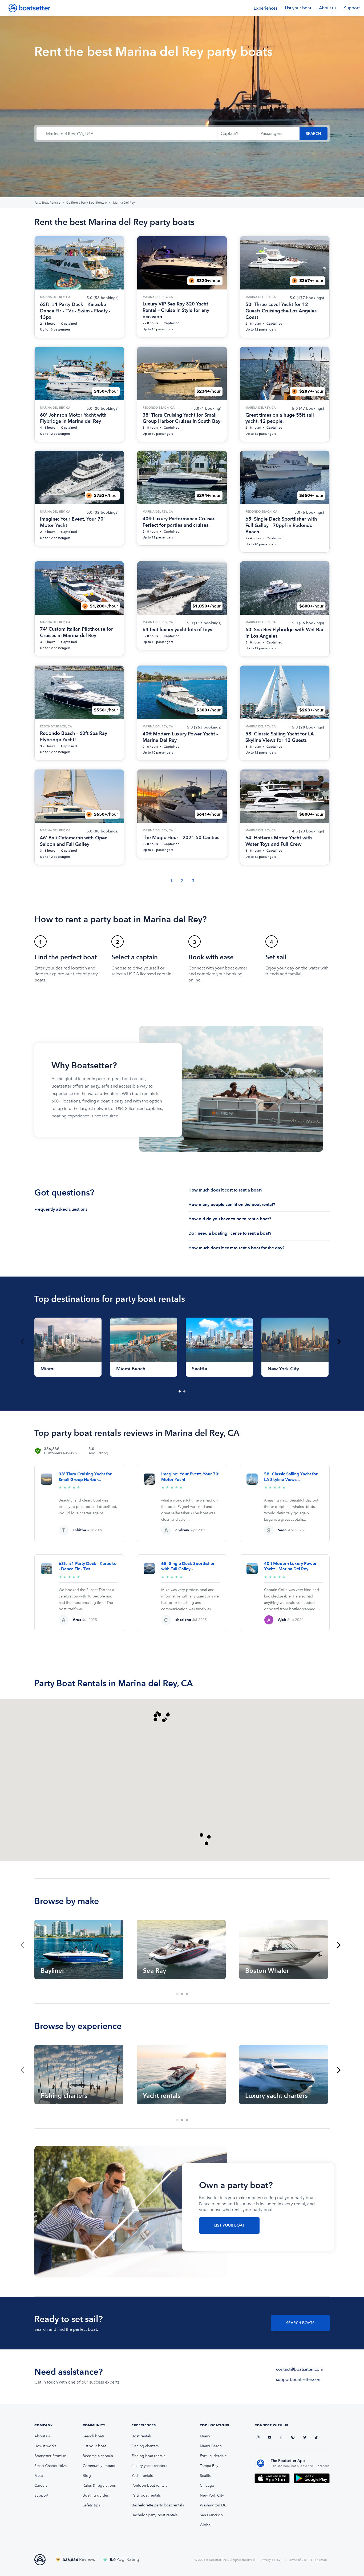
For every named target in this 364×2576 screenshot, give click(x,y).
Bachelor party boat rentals (155, 2515)
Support (352, 8)
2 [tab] (185, 1392)
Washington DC (213, 2505)
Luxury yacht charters (149, 2466)
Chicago (207, 2486)
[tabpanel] (68, 1347)
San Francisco (211, 2515)
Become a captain (98, 2456)
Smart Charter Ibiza (50, 2466)
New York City (212, 2495)
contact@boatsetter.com (300, 2369)
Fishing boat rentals (148, 2456)
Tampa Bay (209, 2466)
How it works (45, 2446)
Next (339, 1342)
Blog (87, 2476)
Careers (41, 2486)
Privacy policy (271, 2560)
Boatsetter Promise (50, 2456)
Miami (205, 2436)
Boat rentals (142, 2436)
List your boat (298, 8)
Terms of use (298, 2560)
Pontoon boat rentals (149, 2486)
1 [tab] (180, 1392)
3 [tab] (187, 1994)
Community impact (99, 2466)
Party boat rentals (146, 2495)
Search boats (94, 2436)
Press (39, 2476)
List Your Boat (229, 2225)
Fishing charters (145, 2446)
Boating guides (96, 2495)
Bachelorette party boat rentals (158, 2505)
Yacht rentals (142, 2476)
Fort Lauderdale (213, 2456)
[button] (159, 1715)
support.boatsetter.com (299, 2379)
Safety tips (91, 2505)
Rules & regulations (99, 2486)
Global (206, 2525)
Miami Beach (211, 2446)
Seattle (206, 2476)
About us (328, 8)
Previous (22, 1342)
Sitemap (321, 2560)
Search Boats (300, 2323)
